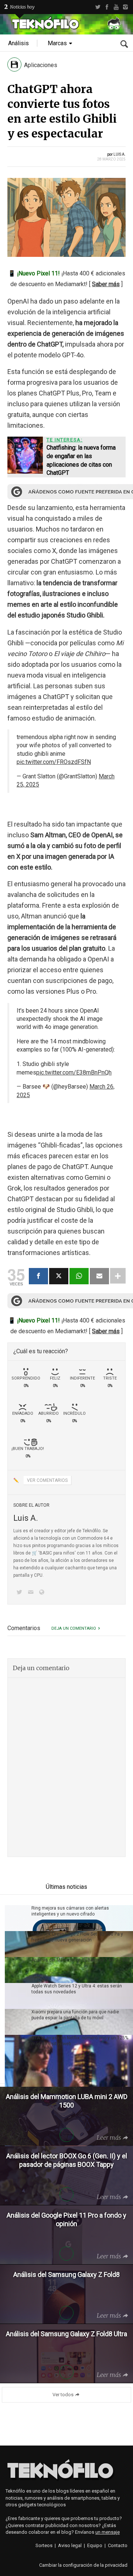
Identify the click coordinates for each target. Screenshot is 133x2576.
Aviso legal (70, 2545)
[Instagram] (125, 7)
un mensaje (108, 2532)
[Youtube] (116, 7)
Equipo (95, 2545)
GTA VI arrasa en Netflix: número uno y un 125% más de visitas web (80, 2041)
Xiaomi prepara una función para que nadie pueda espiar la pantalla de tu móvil (75, 2015)
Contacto (118, 2545)
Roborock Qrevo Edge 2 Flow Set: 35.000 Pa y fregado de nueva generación (77, 1937)
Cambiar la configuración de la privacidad (83, 2565)
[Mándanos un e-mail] (32, 1593)
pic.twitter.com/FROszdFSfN (54, 762)
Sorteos (44, 2545)
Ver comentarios (47, 1480)
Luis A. (120, 154)
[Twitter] (98, 7)
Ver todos (63, 2395)
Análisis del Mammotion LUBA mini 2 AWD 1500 (81, 1960)
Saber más (106, 284)
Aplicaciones (41, 65)
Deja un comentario (74, 1628)
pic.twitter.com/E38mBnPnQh (74, 1072)
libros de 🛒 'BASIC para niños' (45, 1553)
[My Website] (43, 1593)
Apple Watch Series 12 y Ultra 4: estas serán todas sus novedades (77, 1989)
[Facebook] (107, 7)
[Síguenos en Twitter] (21, 1593)
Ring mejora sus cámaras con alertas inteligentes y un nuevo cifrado (70, 1911)
